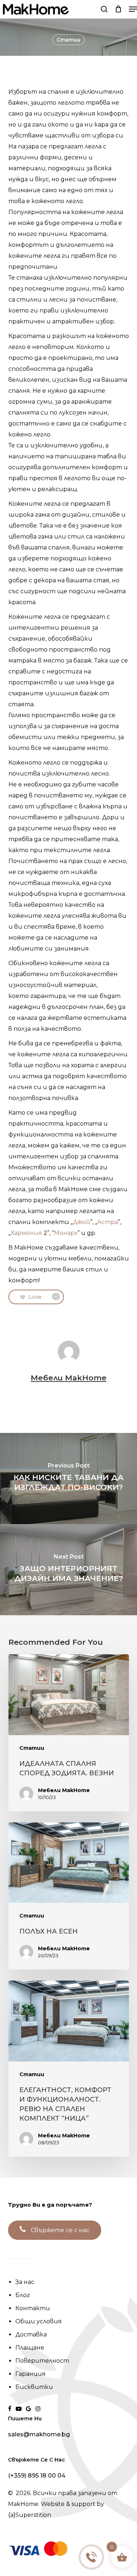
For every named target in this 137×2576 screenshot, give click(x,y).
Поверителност (42, 2361)
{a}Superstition (30, 2515)
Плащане (30, 2348)
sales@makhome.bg (39, 2435)
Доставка (31, 2334)
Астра (108, 1222)
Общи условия (39, 2321)
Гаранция (31, 2374)
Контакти (33, 2308)
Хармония (26, 1233)
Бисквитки (34, 2387)
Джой (81, 1222)
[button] (133, 9)
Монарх (66, 1233)
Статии (68, 40)
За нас (25, 2282)
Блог (23, 2295)
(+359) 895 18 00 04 (37, 2476)
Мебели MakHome (68, 1378)
